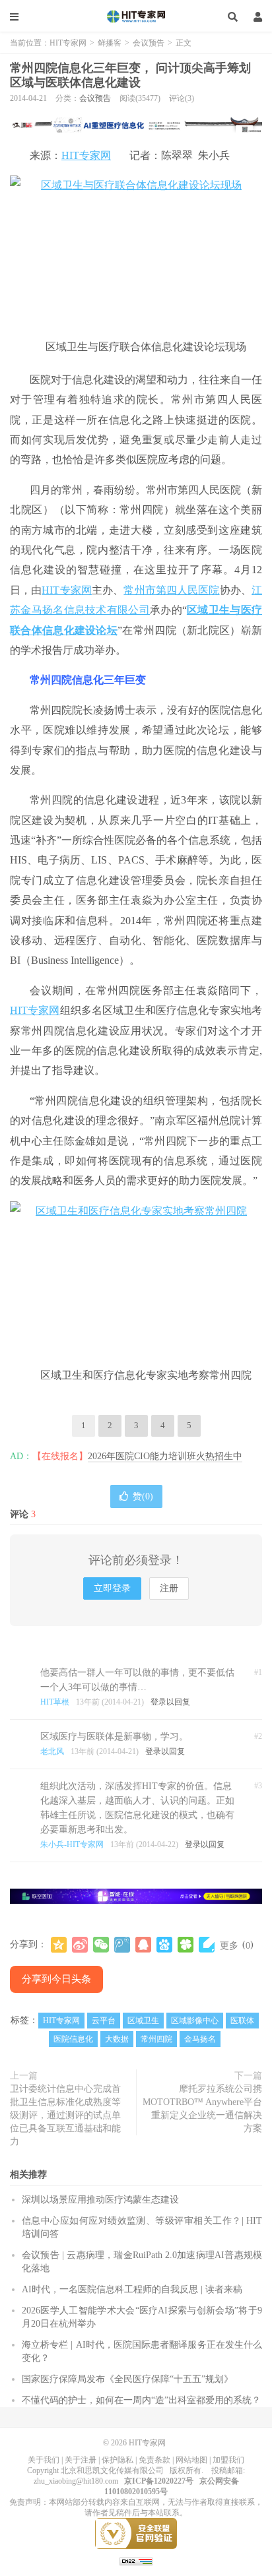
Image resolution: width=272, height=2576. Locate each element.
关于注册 (81, 2460)
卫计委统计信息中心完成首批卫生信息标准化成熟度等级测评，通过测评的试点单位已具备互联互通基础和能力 (65, 2115)
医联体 (242, 2021)
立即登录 (112, 1588)
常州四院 (156, 2039)
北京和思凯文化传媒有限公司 (112, 2470)
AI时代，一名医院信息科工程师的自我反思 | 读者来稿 (132, 2289)
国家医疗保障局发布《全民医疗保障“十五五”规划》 (127, 2379)
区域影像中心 (195, 2021)
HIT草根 (55, 1702)
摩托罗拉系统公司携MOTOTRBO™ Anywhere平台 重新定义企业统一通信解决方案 (202, 2109)
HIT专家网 (136, 16)
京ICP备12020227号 (159, 2481)
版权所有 (186, 2470)
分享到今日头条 (56, 1979)
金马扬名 (200, 2039)
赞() (143, 1496)
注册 (169, 1588)
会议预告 (149, 43)
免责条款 (154, 2460)
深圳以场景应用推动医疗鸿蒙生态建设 (100, 2200)
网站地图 (191, 2460)
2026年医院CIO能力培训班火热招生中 (165, 1456)
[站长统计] (136, 2561)
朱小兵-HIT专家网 (72, 1844)
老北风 (52, 1751)
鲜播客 (110, 43)
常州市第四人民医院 (171, 590)
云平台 (104, 2021)
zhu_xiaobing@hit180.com (76, 2481)
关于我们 (44, 2460)
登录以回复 (170, 1702)
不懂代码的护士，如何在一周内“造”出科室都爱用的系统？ (141, 2400)
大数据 (117, 2039)
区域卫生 (143, 2021)
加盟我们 (228, 2460)
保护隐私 (118, 2460)
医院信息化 (73, 2039)
